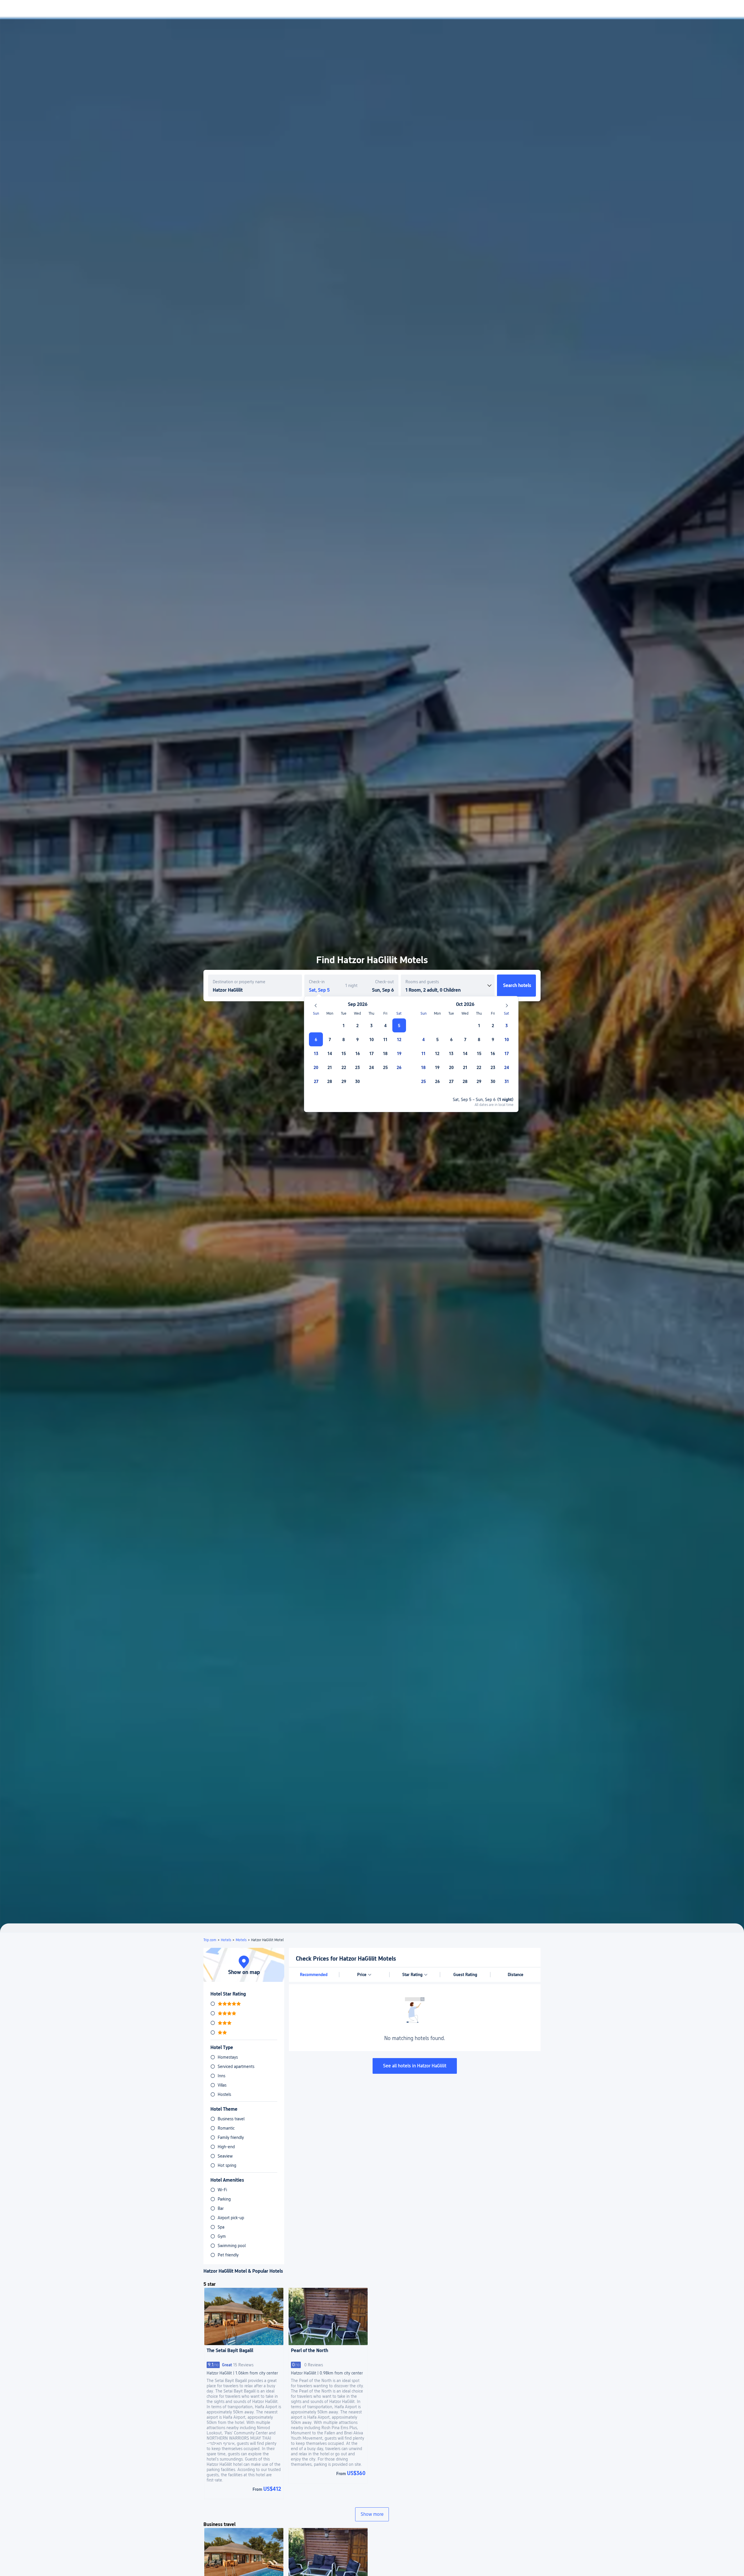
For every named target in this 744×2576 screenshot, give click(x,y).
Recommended (314, 1975)
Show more (372, 2514)
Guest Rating (465, 1975)
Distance (516, 1975)
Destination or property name (239, 982)
